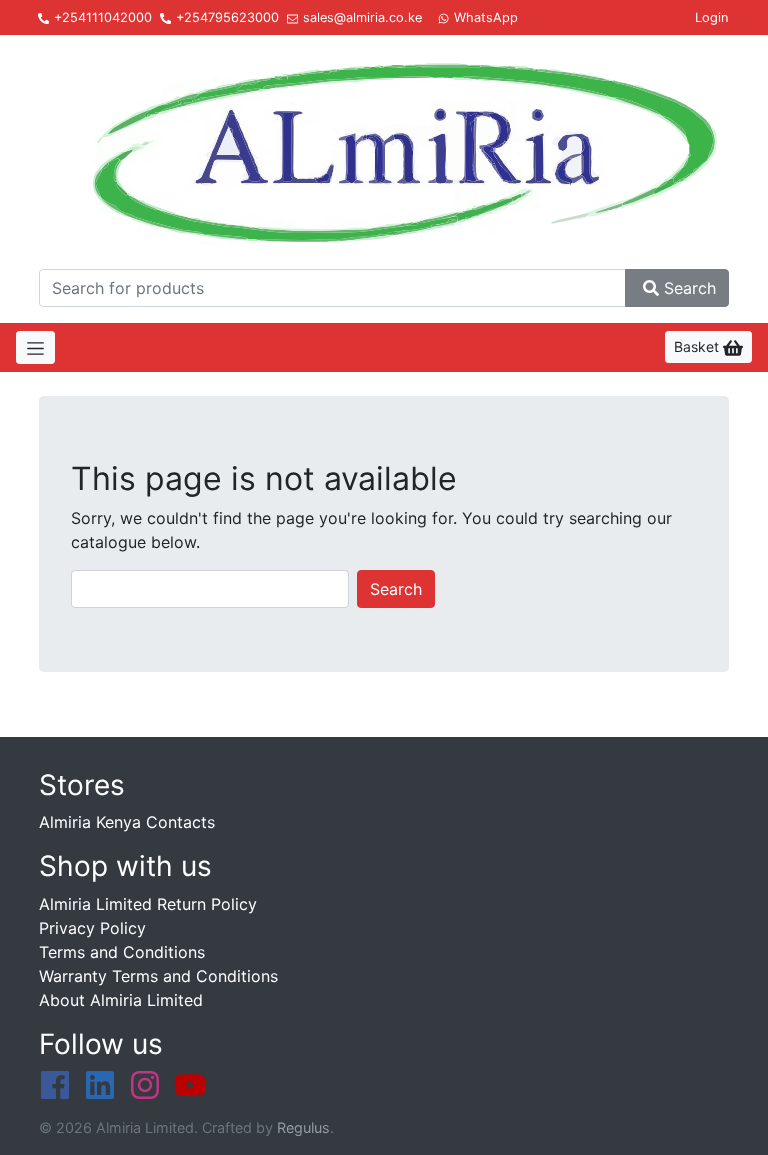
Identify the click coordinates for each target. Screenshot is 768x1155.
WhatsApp (486, 17)
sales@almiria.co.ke (362, 17)
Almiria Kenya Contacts (127, 822)
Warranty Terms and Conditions (158, 976)
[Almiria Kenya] (384, 148)
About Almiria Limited (121, 1000)
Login (711, 17)
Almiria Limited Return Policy (148, 904)
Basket (698, 346)
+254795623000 (227, 17)
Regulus (303, 1127)
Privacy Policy (92, 928)
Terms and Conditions (122, 952)
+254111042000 (103, 17)
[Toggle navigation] (35, 347)
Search (690, 288)
